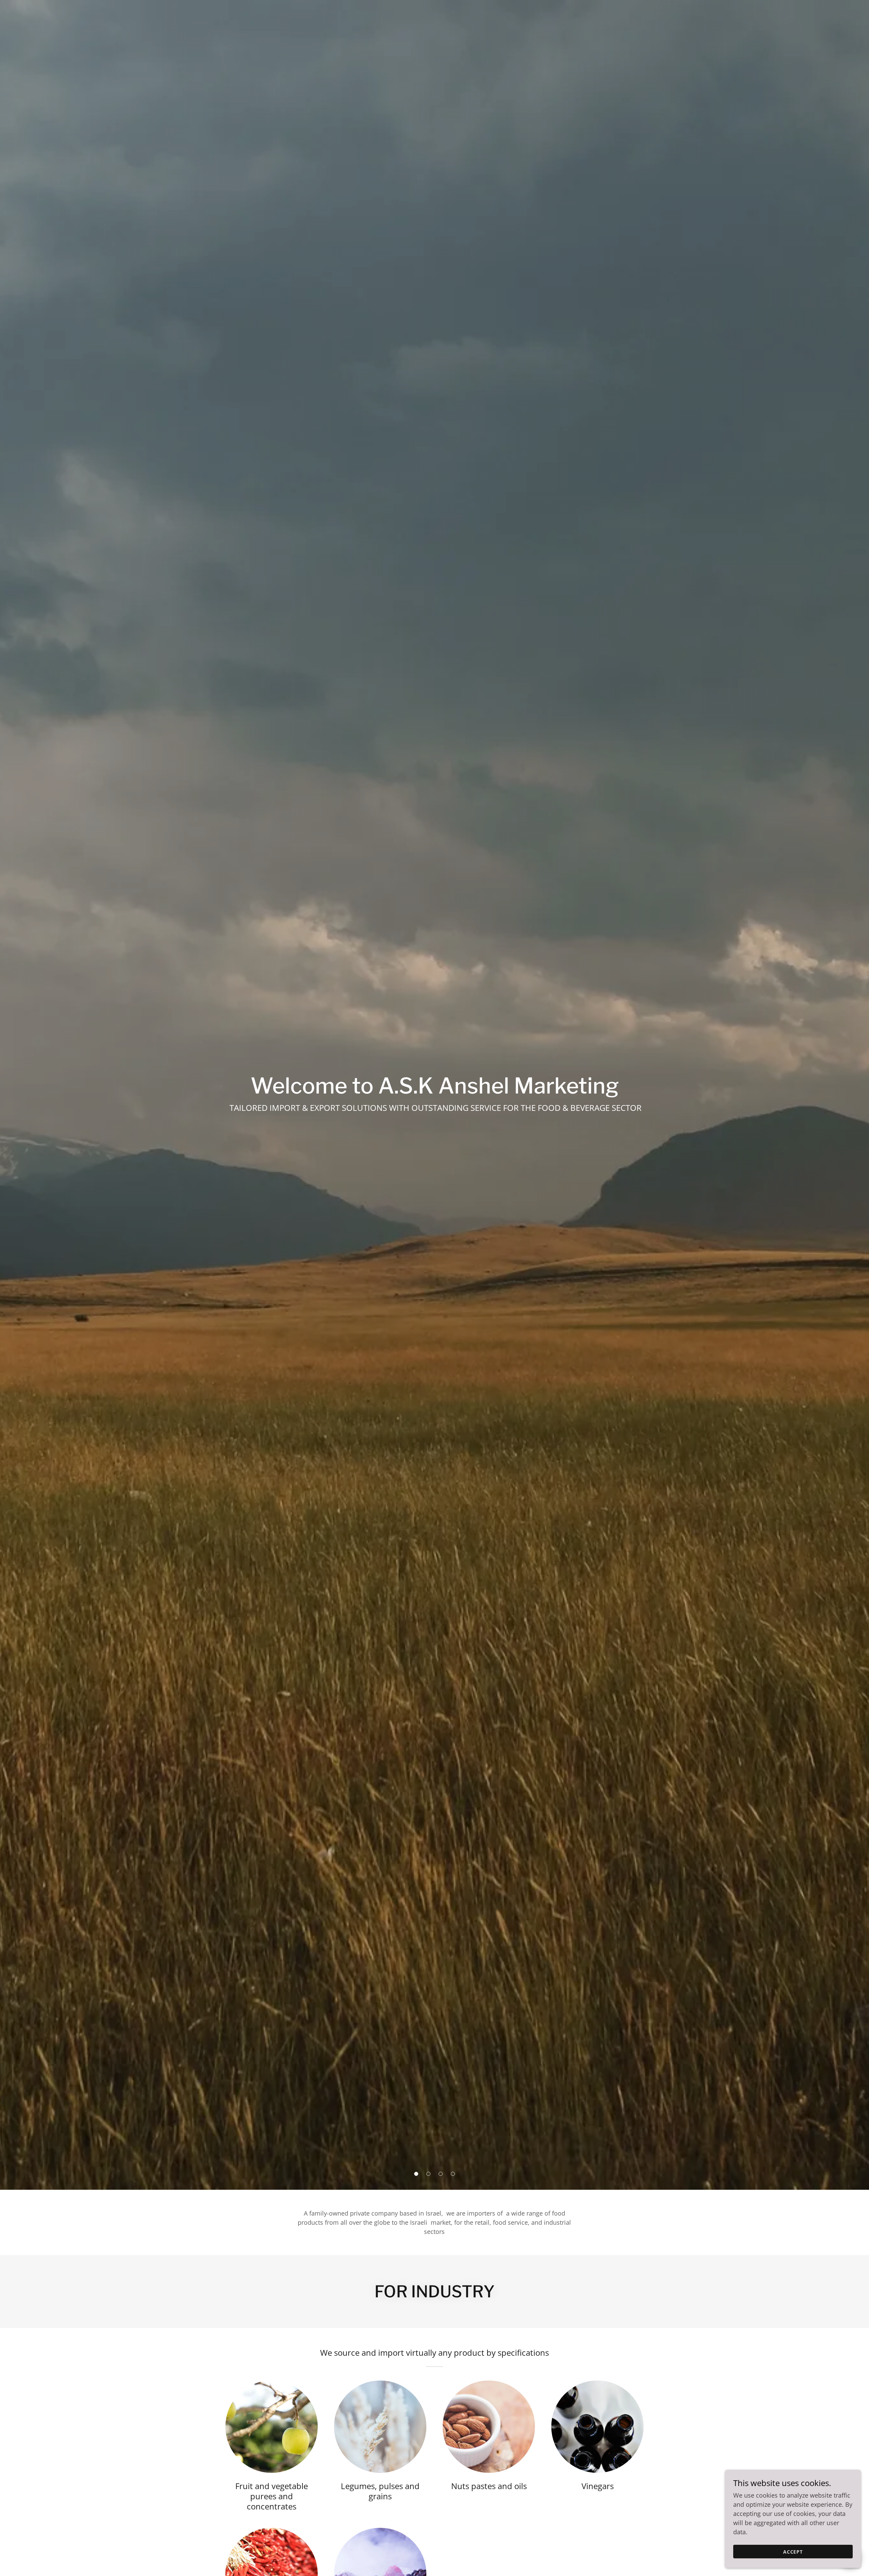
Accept (793, 2552)
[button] (416, 2174)
